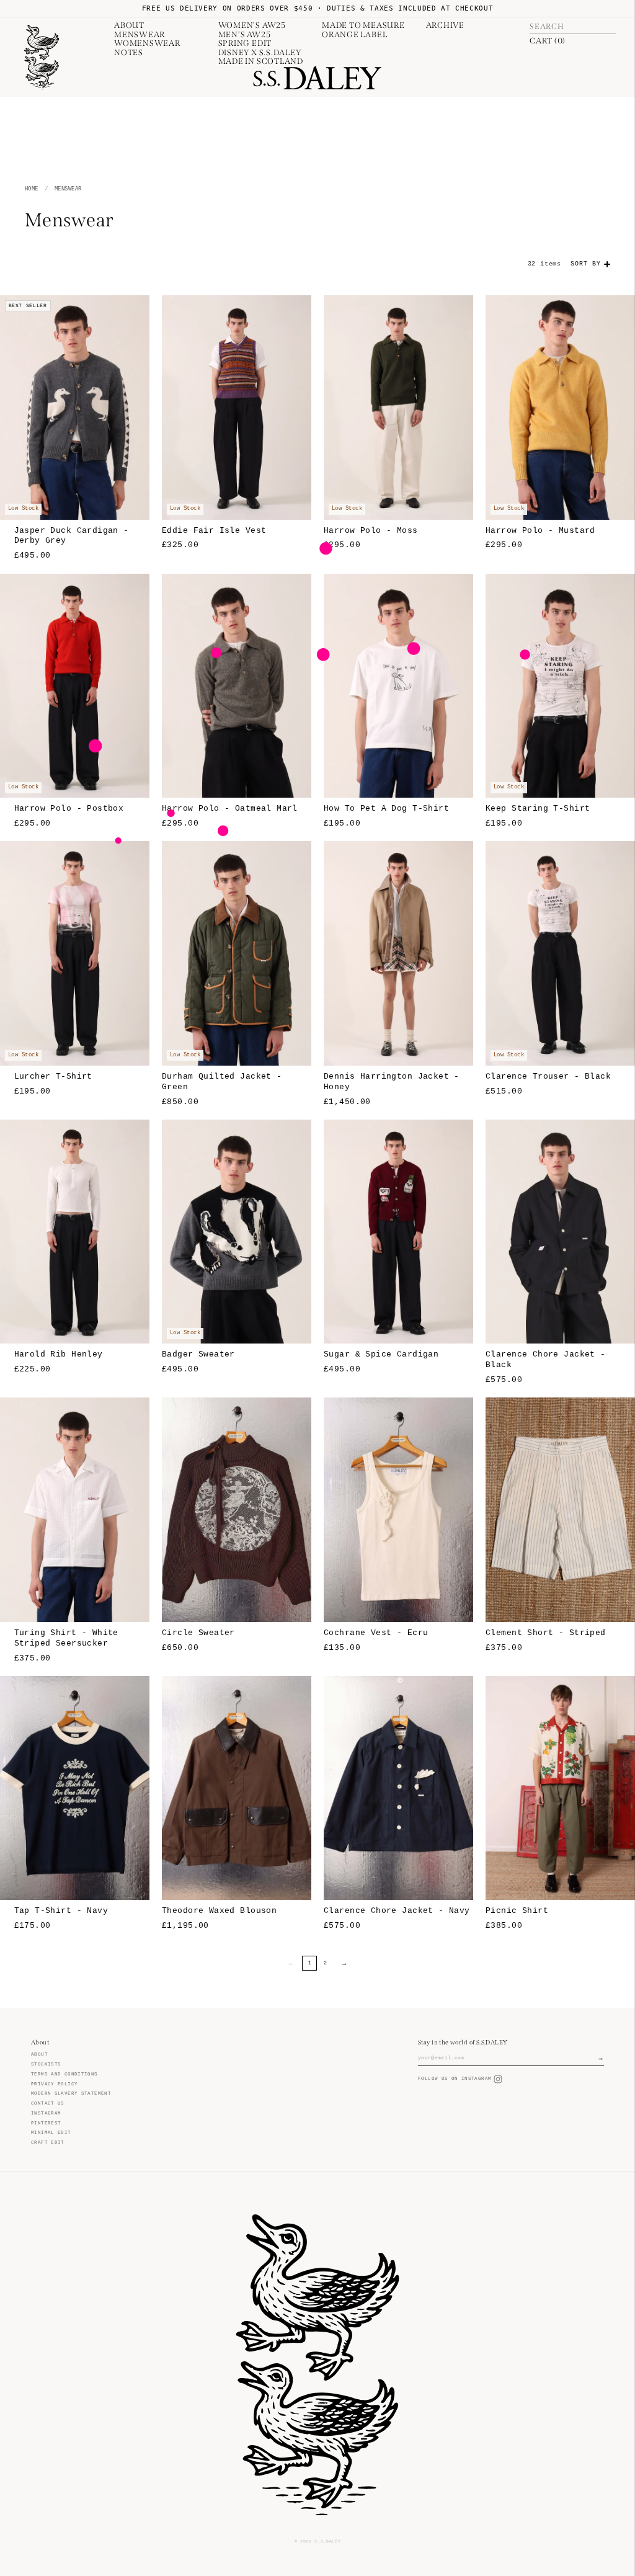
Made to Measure (363, 25)
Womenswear (147, 43)
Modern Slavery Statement (71, 2093)
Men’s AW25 (245, 35)
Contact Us (48, 2103)
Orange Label (354, 35)
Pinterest (46, 2123)
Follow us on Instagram (455, 2079)
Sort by (586, 264)
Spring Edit (245, 43)
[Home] (42, 57)
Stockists (46, 2064)
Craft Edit (48, 2142)
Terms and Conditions (64, 2074)
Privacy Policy (54, 2084)
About (129, 25)
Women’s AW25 (252, 25)
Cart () (548, 41)
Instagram (46, 2113)
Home (32, 189)
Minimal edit (51, 2133)
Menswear (140, 35)
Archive (445, 25)
